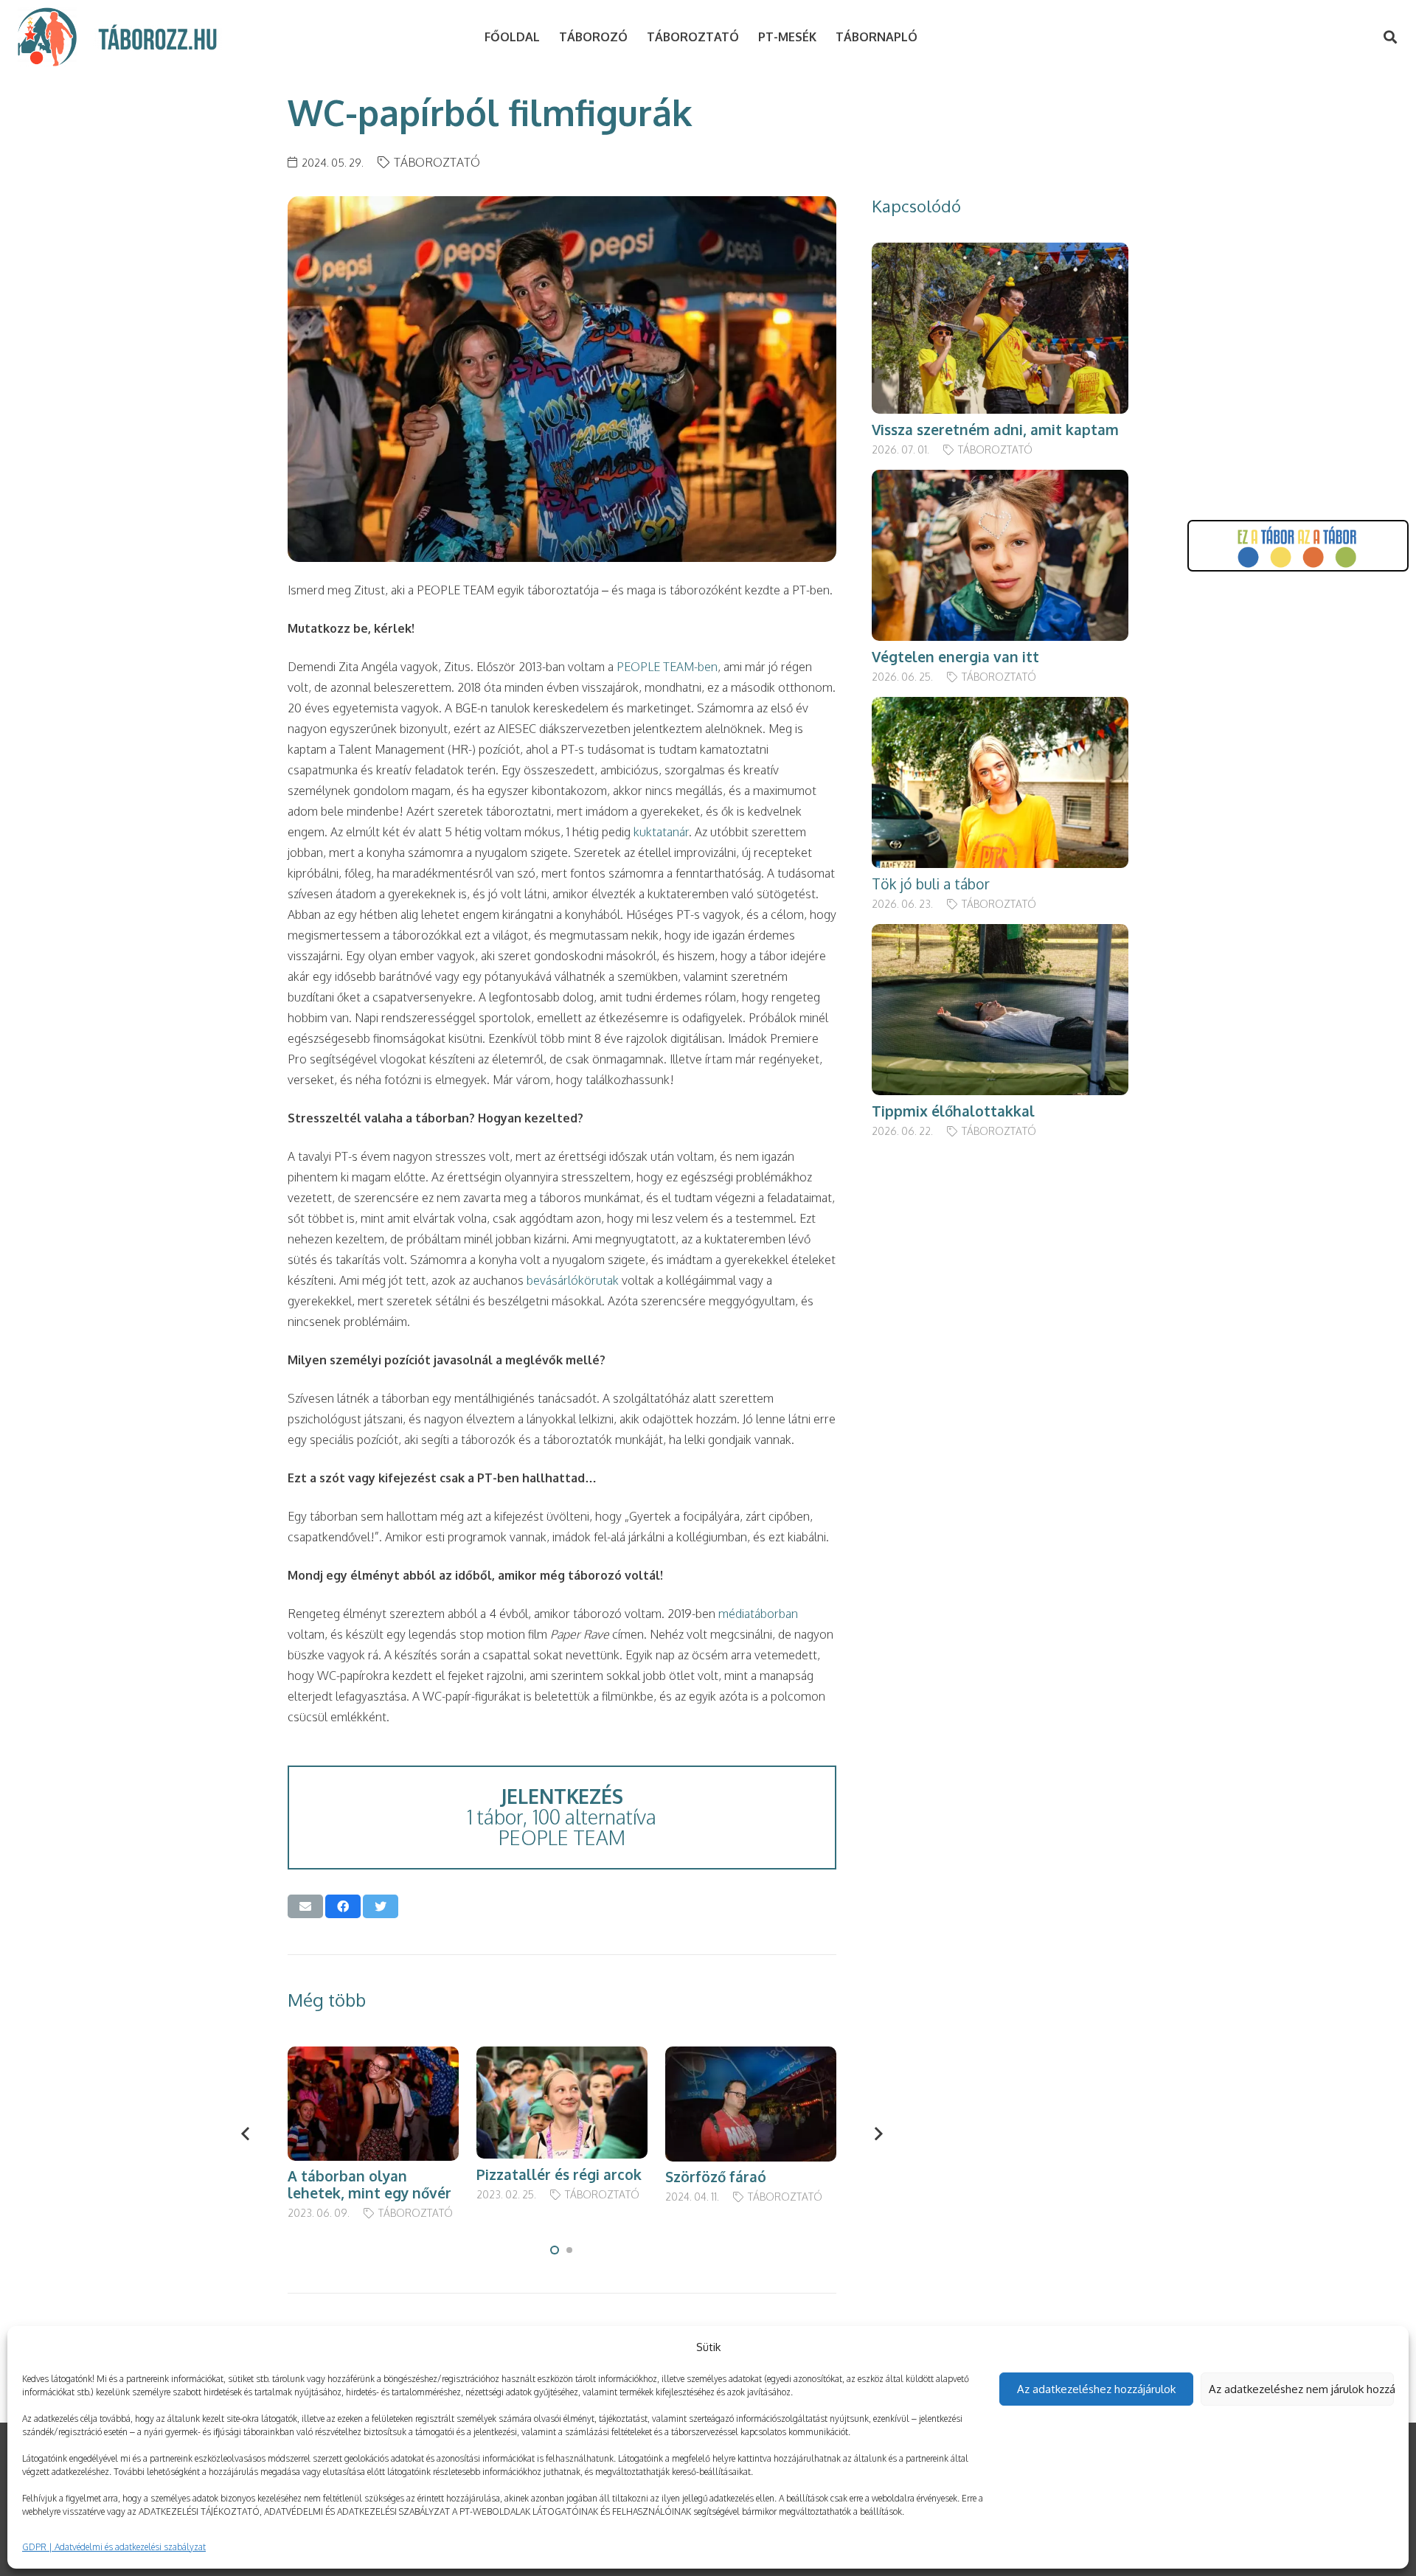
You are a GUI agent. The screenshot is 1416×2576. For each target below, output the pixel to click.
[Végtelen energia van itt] (1000, 480)
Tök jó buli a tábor (931, 884)
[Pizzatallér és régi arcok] (562, 2057)
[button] (555, 2250)
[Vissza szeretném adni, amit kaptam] (1000, 253)
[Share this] (343, 1906)
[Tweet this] (381, 1906)
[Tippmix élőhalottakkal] (1000, 934)
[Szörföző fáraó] (751, 2057)
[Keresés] (1390, 37)
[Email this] (305, 1906)
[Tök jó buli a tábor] (1000, 707)
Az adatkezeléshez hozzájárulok (1096, 2389)
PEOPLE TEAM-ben (667, 667)
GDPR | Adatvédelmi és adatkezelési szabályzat (114, 2547)
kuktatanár (661, 832)
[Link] (47, 37)
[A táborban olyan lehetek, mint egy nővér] (373, 2057)
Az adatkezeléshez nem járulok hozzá (1302, 2389)
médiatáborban (758, 1614)
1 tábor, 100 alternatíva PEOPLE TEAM (562, 1817)
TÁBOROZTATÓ (437, 162)
